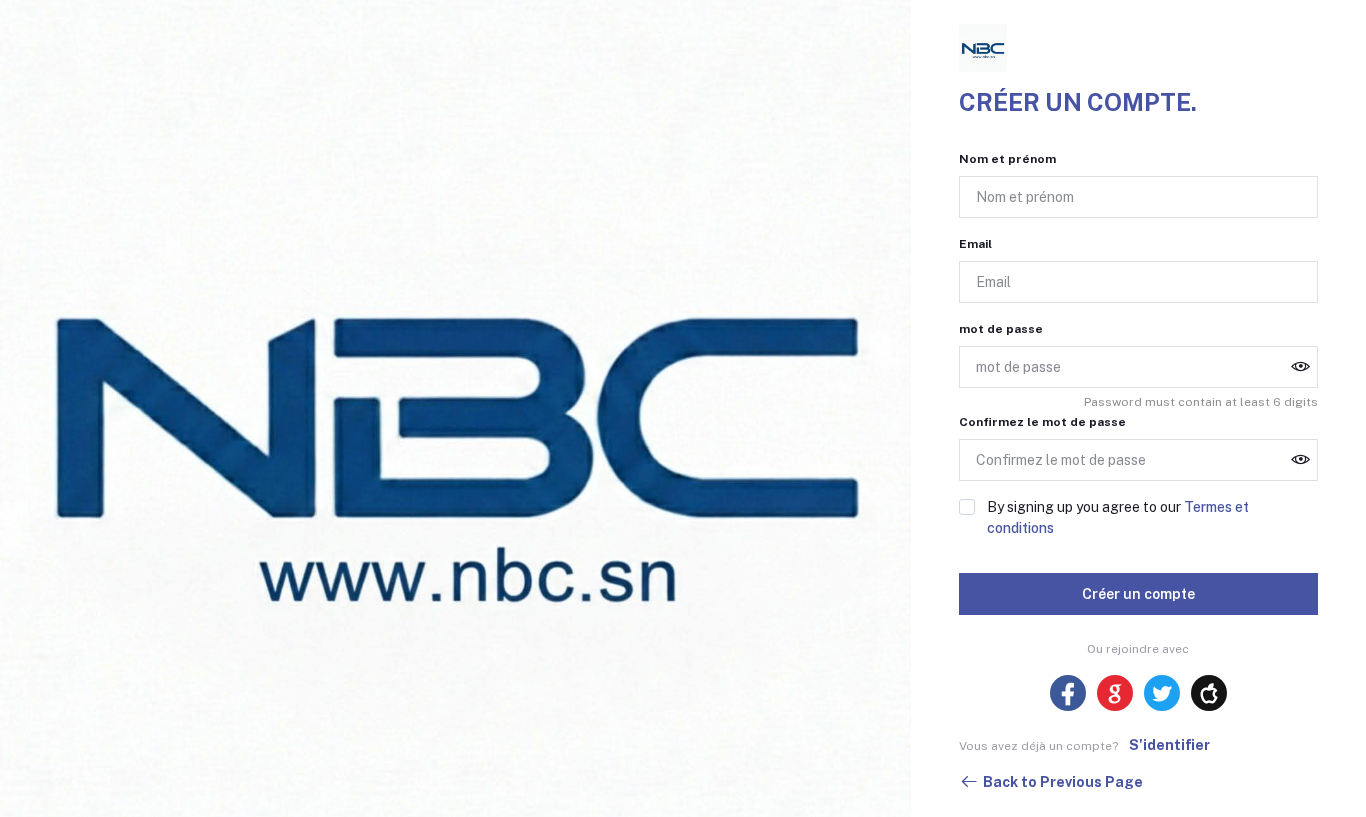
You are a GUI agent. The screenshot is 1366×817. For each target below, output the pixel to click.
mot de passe (1001, 329)
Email (975, 244)
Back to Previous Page (1063, 782)
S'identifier (1169, 745)
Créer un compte (1138, 594)
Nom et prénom (1007, 159)
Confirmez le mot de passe (1042, 422)
